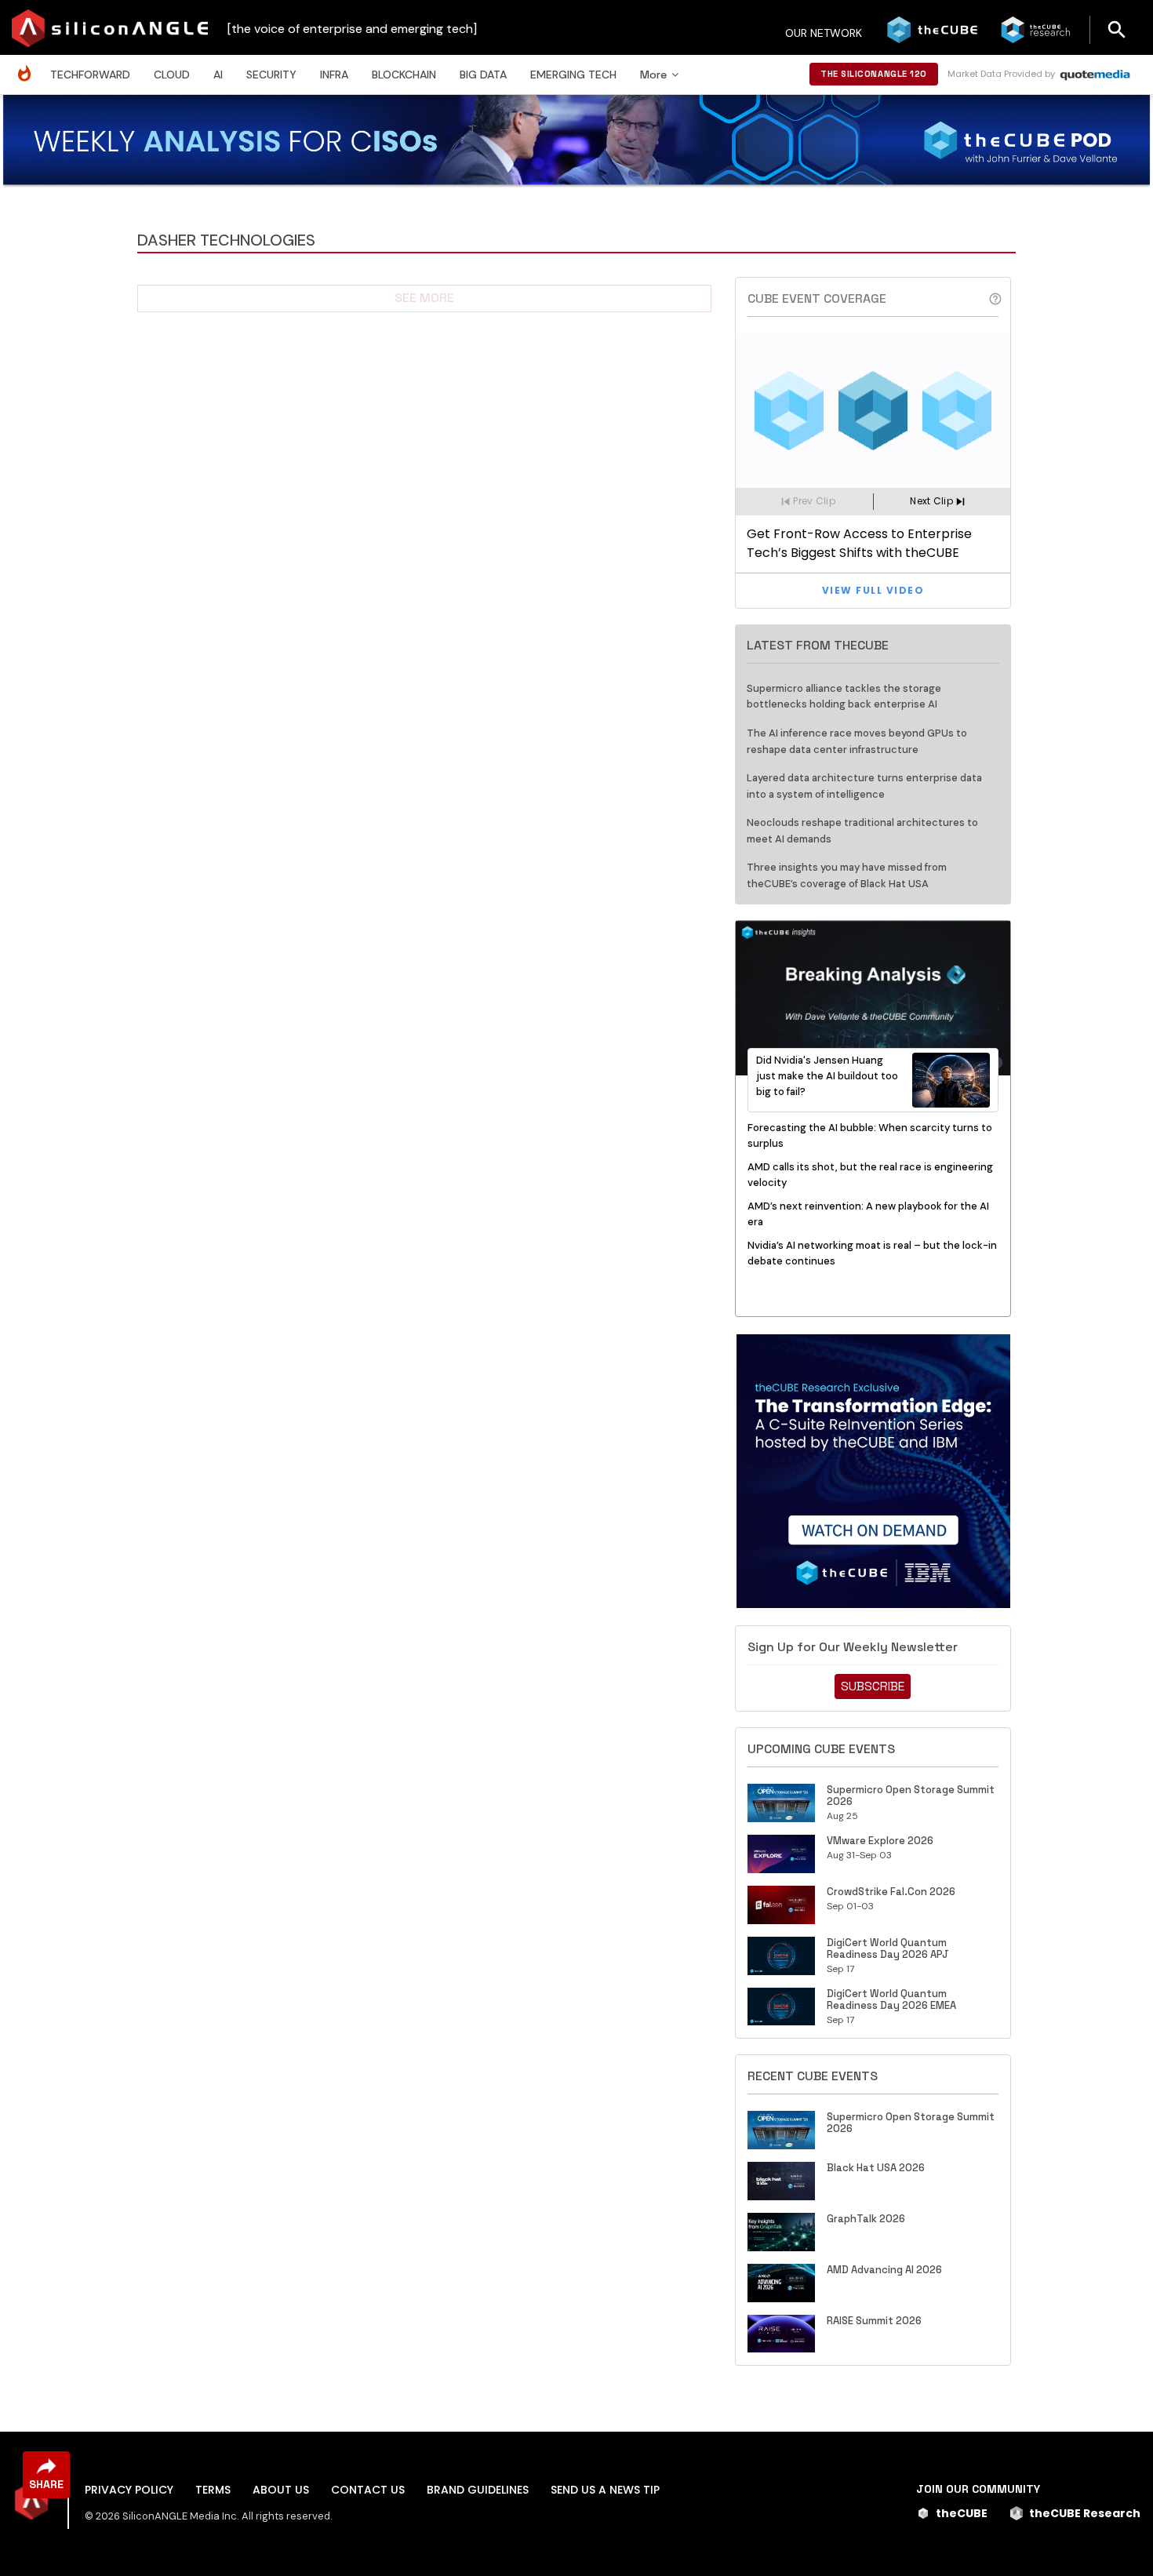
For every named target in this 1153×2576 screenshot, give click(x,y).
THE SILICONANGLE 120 (874, 74)
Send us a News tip (605, 2490)
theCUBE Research (1085, 2513)
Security (271, 75)
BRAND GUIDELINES (478, 2490)
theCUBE (962, 2513)
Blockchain (404, 75)
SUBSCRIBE (873, 1686)
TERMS (213, 2490)
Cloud (172, 75)
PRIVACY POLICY (129, 2490)
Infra (334, 75)
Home (28, 65)
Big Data (483, 75)
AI (218, 75)
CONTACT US (368, 2490)
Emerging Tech (573, 75)
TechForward (90, 75)
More (653, 75)
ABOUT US (281, 2490)
